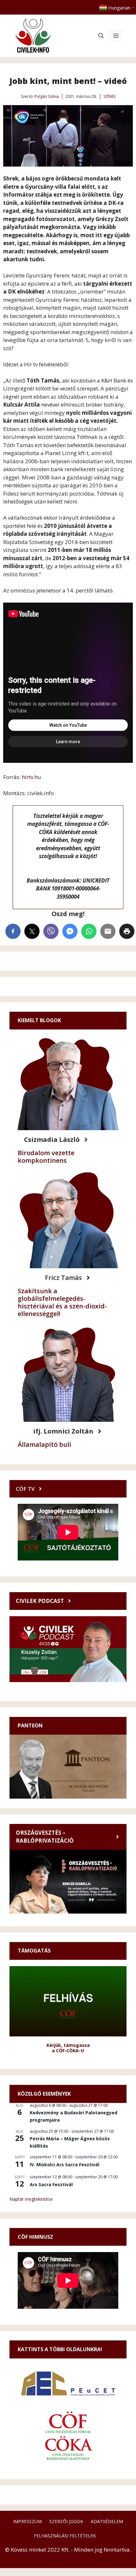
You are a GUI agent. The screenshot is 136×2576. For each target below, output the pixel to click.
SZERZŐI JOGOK (66, 2521)
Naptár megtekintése (31, 2199)
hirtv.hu (31, 777)
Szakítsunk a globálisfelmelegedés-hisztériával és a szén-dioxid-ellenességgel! (62, 1302)
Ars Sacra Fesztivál (51, 2184)
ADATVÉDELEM (107, 2521)
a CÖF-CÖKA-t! (68, 2051)
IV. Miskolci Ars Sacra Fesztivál (65, 2165)
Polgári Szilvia (47, 96)
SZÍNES (109, 96)
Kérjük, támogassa (68, 2045)
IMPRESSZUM (27, 2521)
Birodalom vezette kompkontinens (46, 1157)
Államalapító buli (44, 1444)
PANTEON (30, 1725)
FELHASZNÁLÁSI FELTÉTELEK (65, 2536)
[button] (101, 36)
